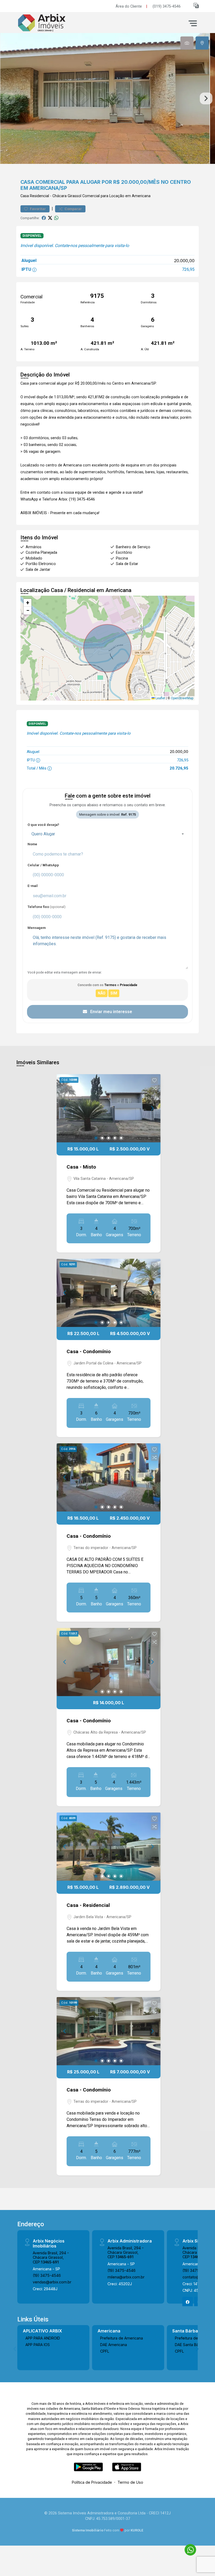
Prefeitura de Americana (122, 2338)
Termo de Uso (130, 2482)
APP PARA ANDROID (43, 2338)
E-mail (33, 886)
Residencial (39, 196)
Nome (32, 844)
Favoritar (37, 209)
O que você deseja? (43, 825)
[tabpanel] (107, 98)
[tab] (187, 43)
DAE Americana (114, 2345)
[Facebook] (188, 2302)
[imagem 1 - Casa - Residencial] (109, 1847)
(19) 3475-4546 (47, 2275)
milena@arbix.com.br (126, 2277)
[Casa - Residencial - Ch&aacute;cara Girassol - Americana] (56, 23)
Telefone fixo (47, 907)
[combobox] (107, 834)
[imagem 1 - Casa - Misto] (109, 1108)
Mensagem (37, 928)
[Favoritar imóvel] (154, 1080)
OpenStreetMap (182, 698)
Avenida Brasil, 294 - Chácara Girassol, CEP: (51, 2257)
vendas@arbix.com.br (52, 2282)
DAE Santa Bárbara (191, 2345)
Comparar (73, 209)
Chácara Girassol (67, 196)
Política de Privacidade (92, 2482)
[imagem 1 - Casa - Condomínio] (109, 1293)
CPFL (105, 2351)
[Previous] (65, 1108)
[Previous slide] (9, 99)
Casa (25, 196)
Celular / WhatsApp (43, 865)
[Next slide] (206, 99)
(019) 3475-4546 (167, 6)
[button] (196, 5)
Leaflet (160, 698)
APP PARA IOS (38, 2345)
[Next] (152, 1108)
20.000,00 (184, 261)
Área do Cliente (129, 6)
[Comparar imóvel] (154, 1088)
